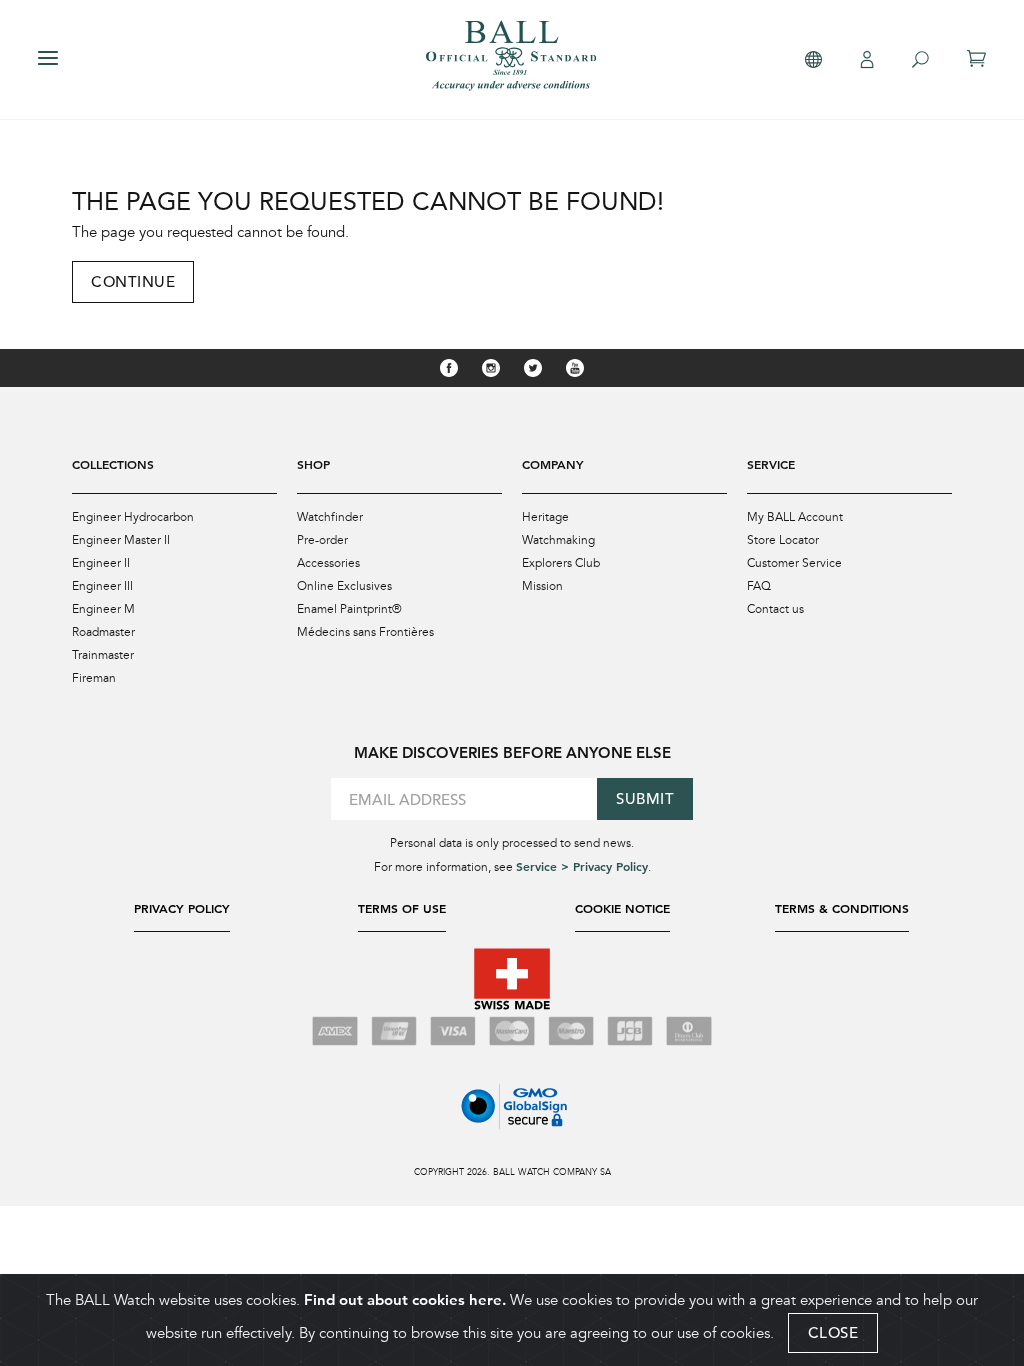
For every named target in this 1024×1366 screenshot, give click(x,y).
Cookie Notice (622, 908)
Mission (542, 586)
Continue (133, 281)
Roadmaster (103, 632)
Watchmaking (558, 540)
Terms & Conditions (842, 908)
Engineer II (101, 563)
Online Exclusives (344, 586)
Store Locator (783, 540)
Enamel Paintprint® (349, 609)
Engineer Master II (121, 540)
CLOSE (833, 1332)
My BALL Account (795, 517)
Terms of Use (402, 908)
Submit (645, 798)
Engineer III (102, 586)
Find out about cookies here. (405, 1299)
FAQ (759, 586)
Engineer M (103, 609)
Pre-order (322, 540)
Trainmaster (103, 655)
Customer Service (794, 563)
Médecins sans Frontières (365, 632)
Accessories (328, 563)
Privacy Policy (182, 908)
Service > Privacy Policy (582, 866)
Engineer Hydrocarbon (133, 517)
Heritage (545, 517)
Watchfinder (330, 517)
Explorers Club (561, 563)
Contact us (775, 609)
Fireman (94, 678)
